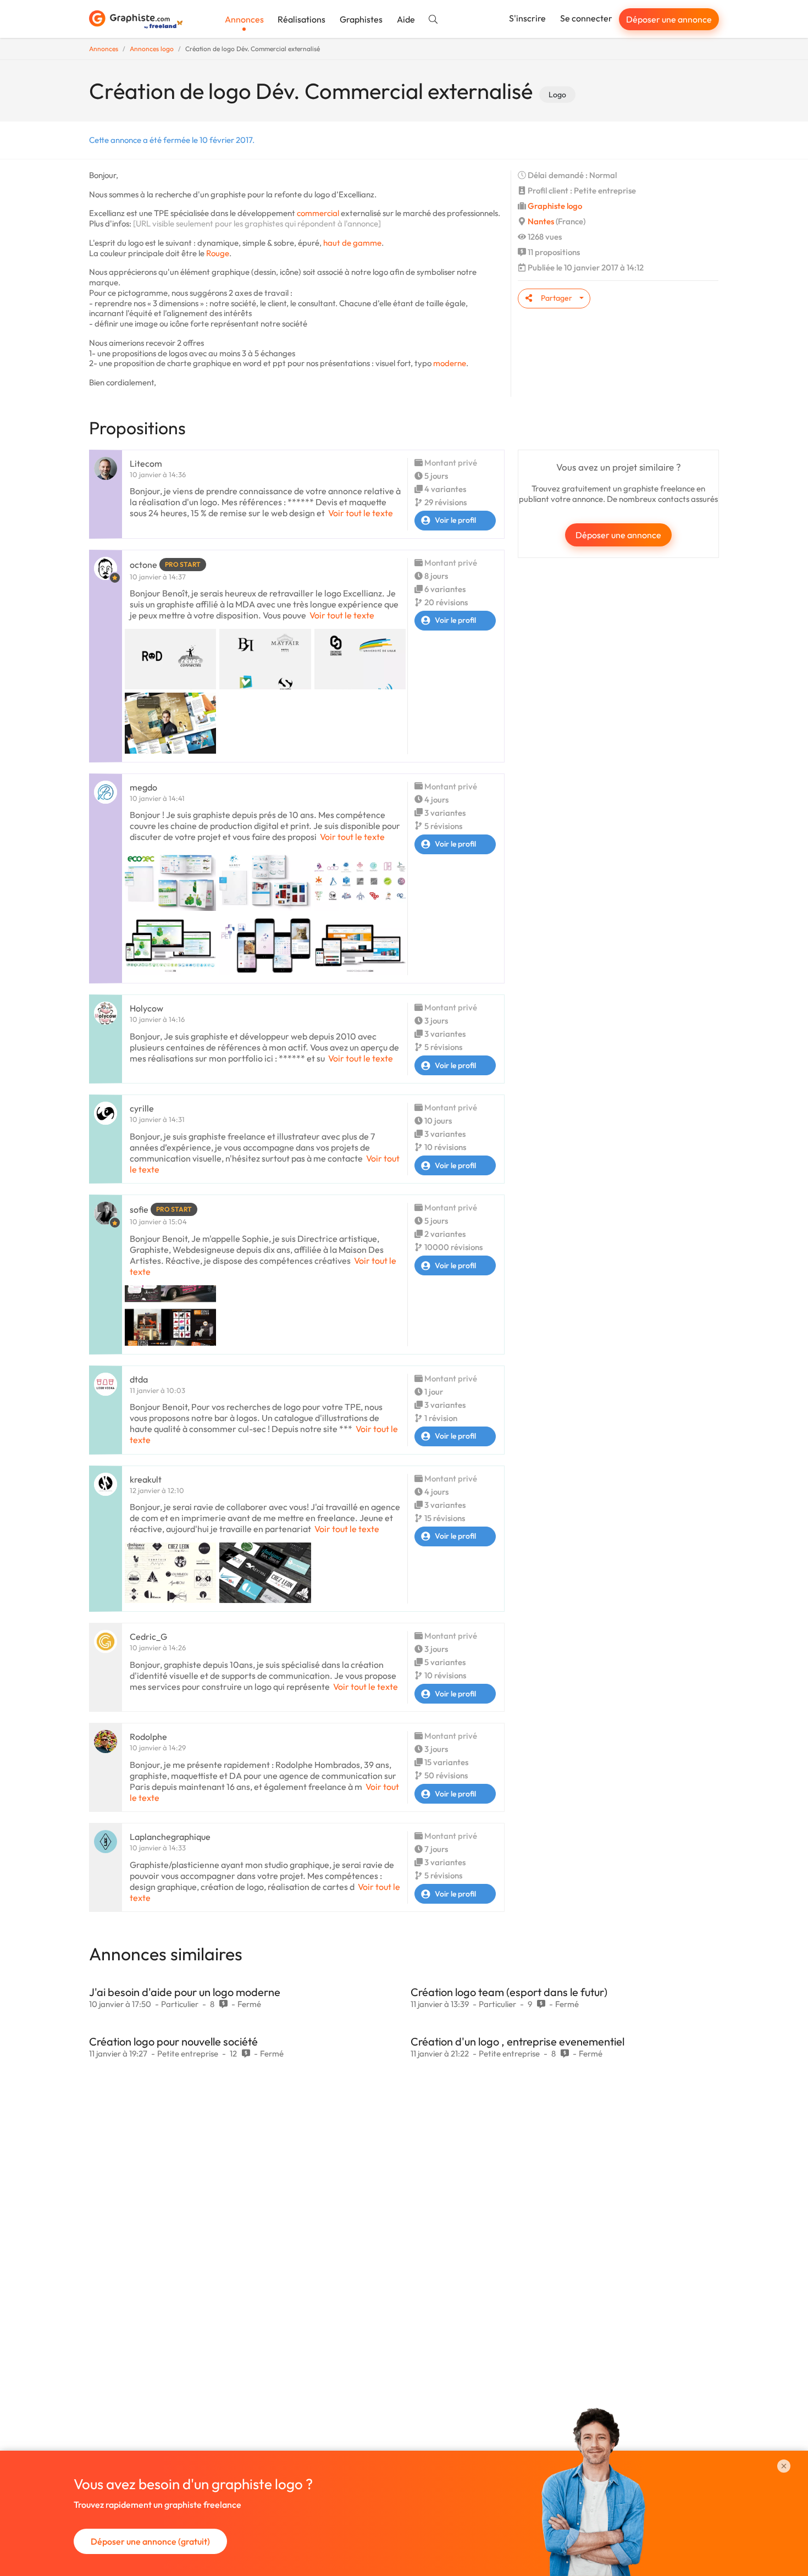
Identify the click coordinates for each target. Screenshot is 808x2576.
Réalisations (301, 19)
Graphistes (361, 19)
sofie (139, 1209)
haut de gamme (352, 243)
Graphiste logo (555, 206)
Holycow (146, 1008)
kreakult (146, 1479)
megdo (143, 787)
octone (143, 565)
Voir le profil (455, 520)
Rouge (218, 253)
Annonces (244, 19)
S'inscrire (527, 18)
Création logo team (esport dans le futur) (509, 1992)
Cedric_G (148, 1637)
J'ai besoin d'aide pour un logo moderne (185, 1992)
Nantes (541, 221)
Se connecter (586, 18)
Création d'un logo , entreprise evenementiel (518, 2041)
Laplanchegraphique (170, 1837)
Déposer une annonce (669, 19)
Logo (557, 95)
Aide (406, 19)
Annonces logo (152, 49)
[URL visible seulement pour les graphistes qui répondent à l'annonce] (257, 223)
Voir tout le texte (361, 513)
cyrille (142, 1108)
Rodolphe (148, 1737)
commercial (318, 213)
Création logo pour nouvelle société (173, 2041)
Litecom (146, 463)
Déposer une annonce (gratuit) (150, 2541)
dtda (139, 1379)
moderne (450, 363)
